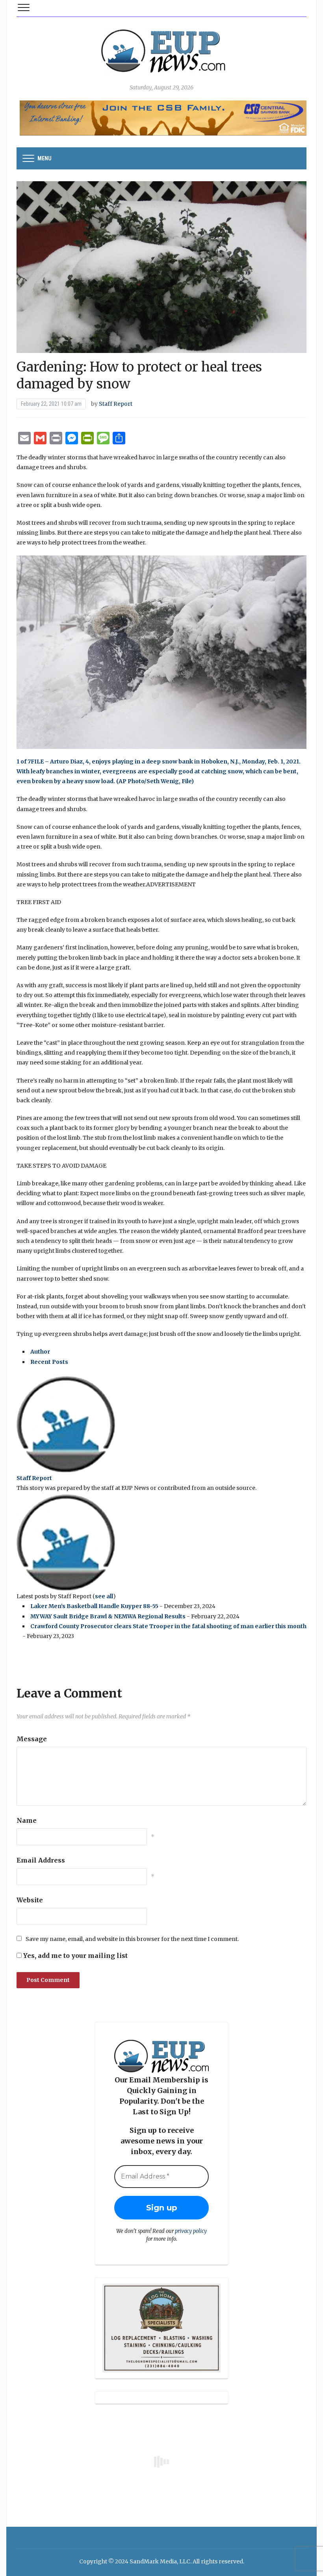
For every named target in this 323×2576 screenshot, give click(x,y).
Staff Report (116, 404)
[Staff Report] (66, 1424)
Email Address (41, 1860)
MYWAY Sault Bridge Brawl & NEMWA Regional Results (108, 1616)
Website (30, 1900)
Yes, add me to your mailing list (75, 1956)
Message (32, 1739)
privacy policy (191, 2231)
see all (104, 1596)
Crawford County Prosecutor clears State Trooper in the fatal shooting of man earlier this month (168, 1626)
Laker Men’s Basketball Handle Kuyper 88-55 (94, 1606)
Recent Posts (49, 1362)
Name (27, 1820)
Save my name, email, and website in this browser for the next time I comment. (132, 1939)
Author (40, 1352)
